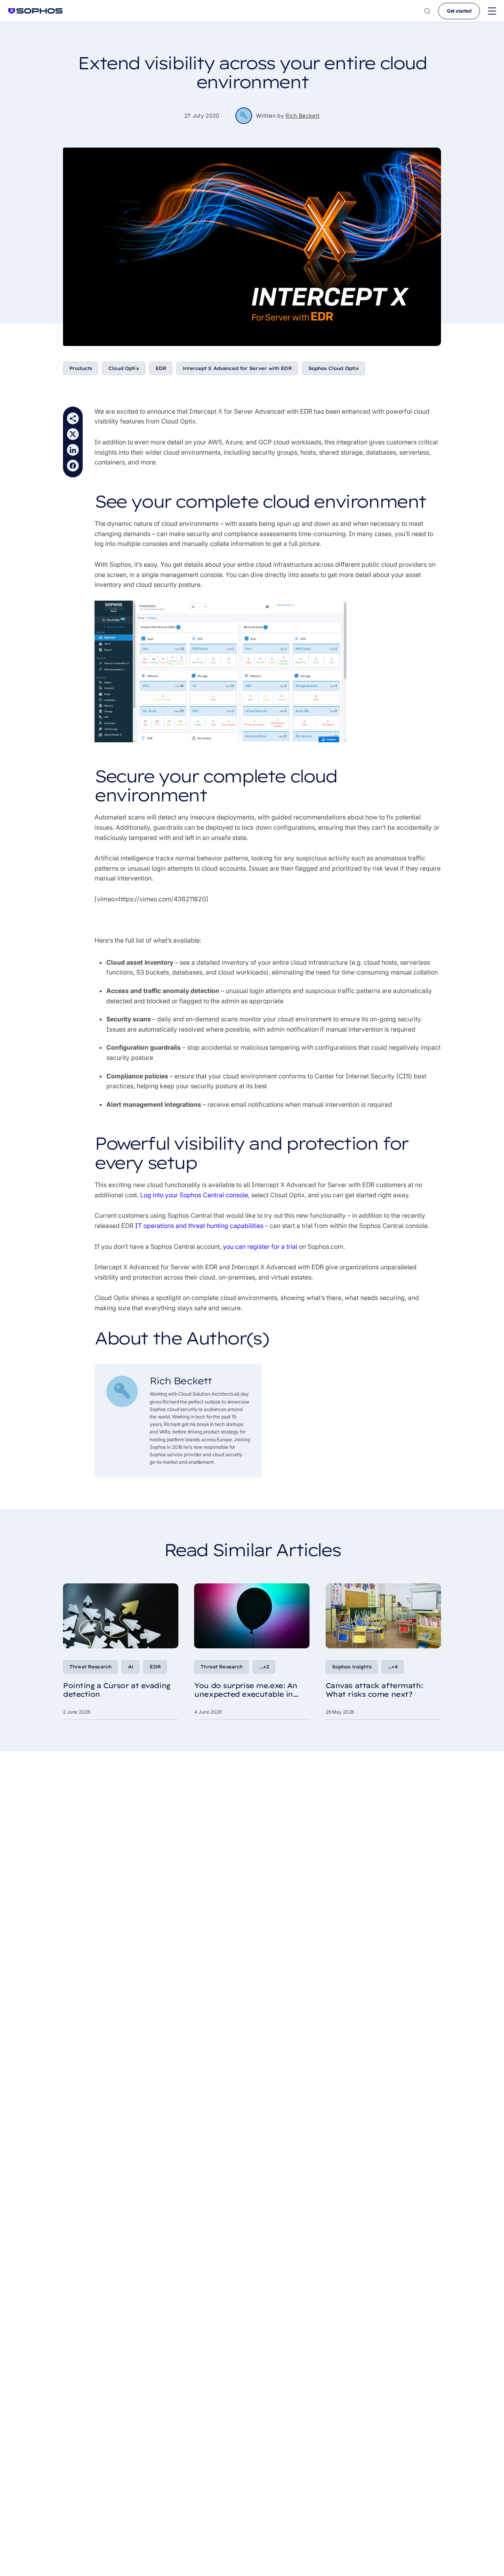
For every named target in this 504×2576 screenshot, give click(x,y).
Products (81, 368)
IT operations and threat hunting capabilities (199, 1226)
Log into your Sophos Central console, (195, 1195)
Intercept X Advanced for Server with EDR (237, 368)
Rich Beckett (303, 116)
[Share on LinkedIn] (73, 450)
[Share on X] (73, 434)
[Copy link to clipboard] (73, 418)
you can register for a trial (260, 1246)
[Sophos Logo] (35, 11)
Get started (459, 11)
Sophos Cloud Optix (334, 368)
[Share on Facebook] (73, 466)
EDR (161, 368)
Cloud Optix (124, 368)
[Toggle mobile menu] (492, 11)
